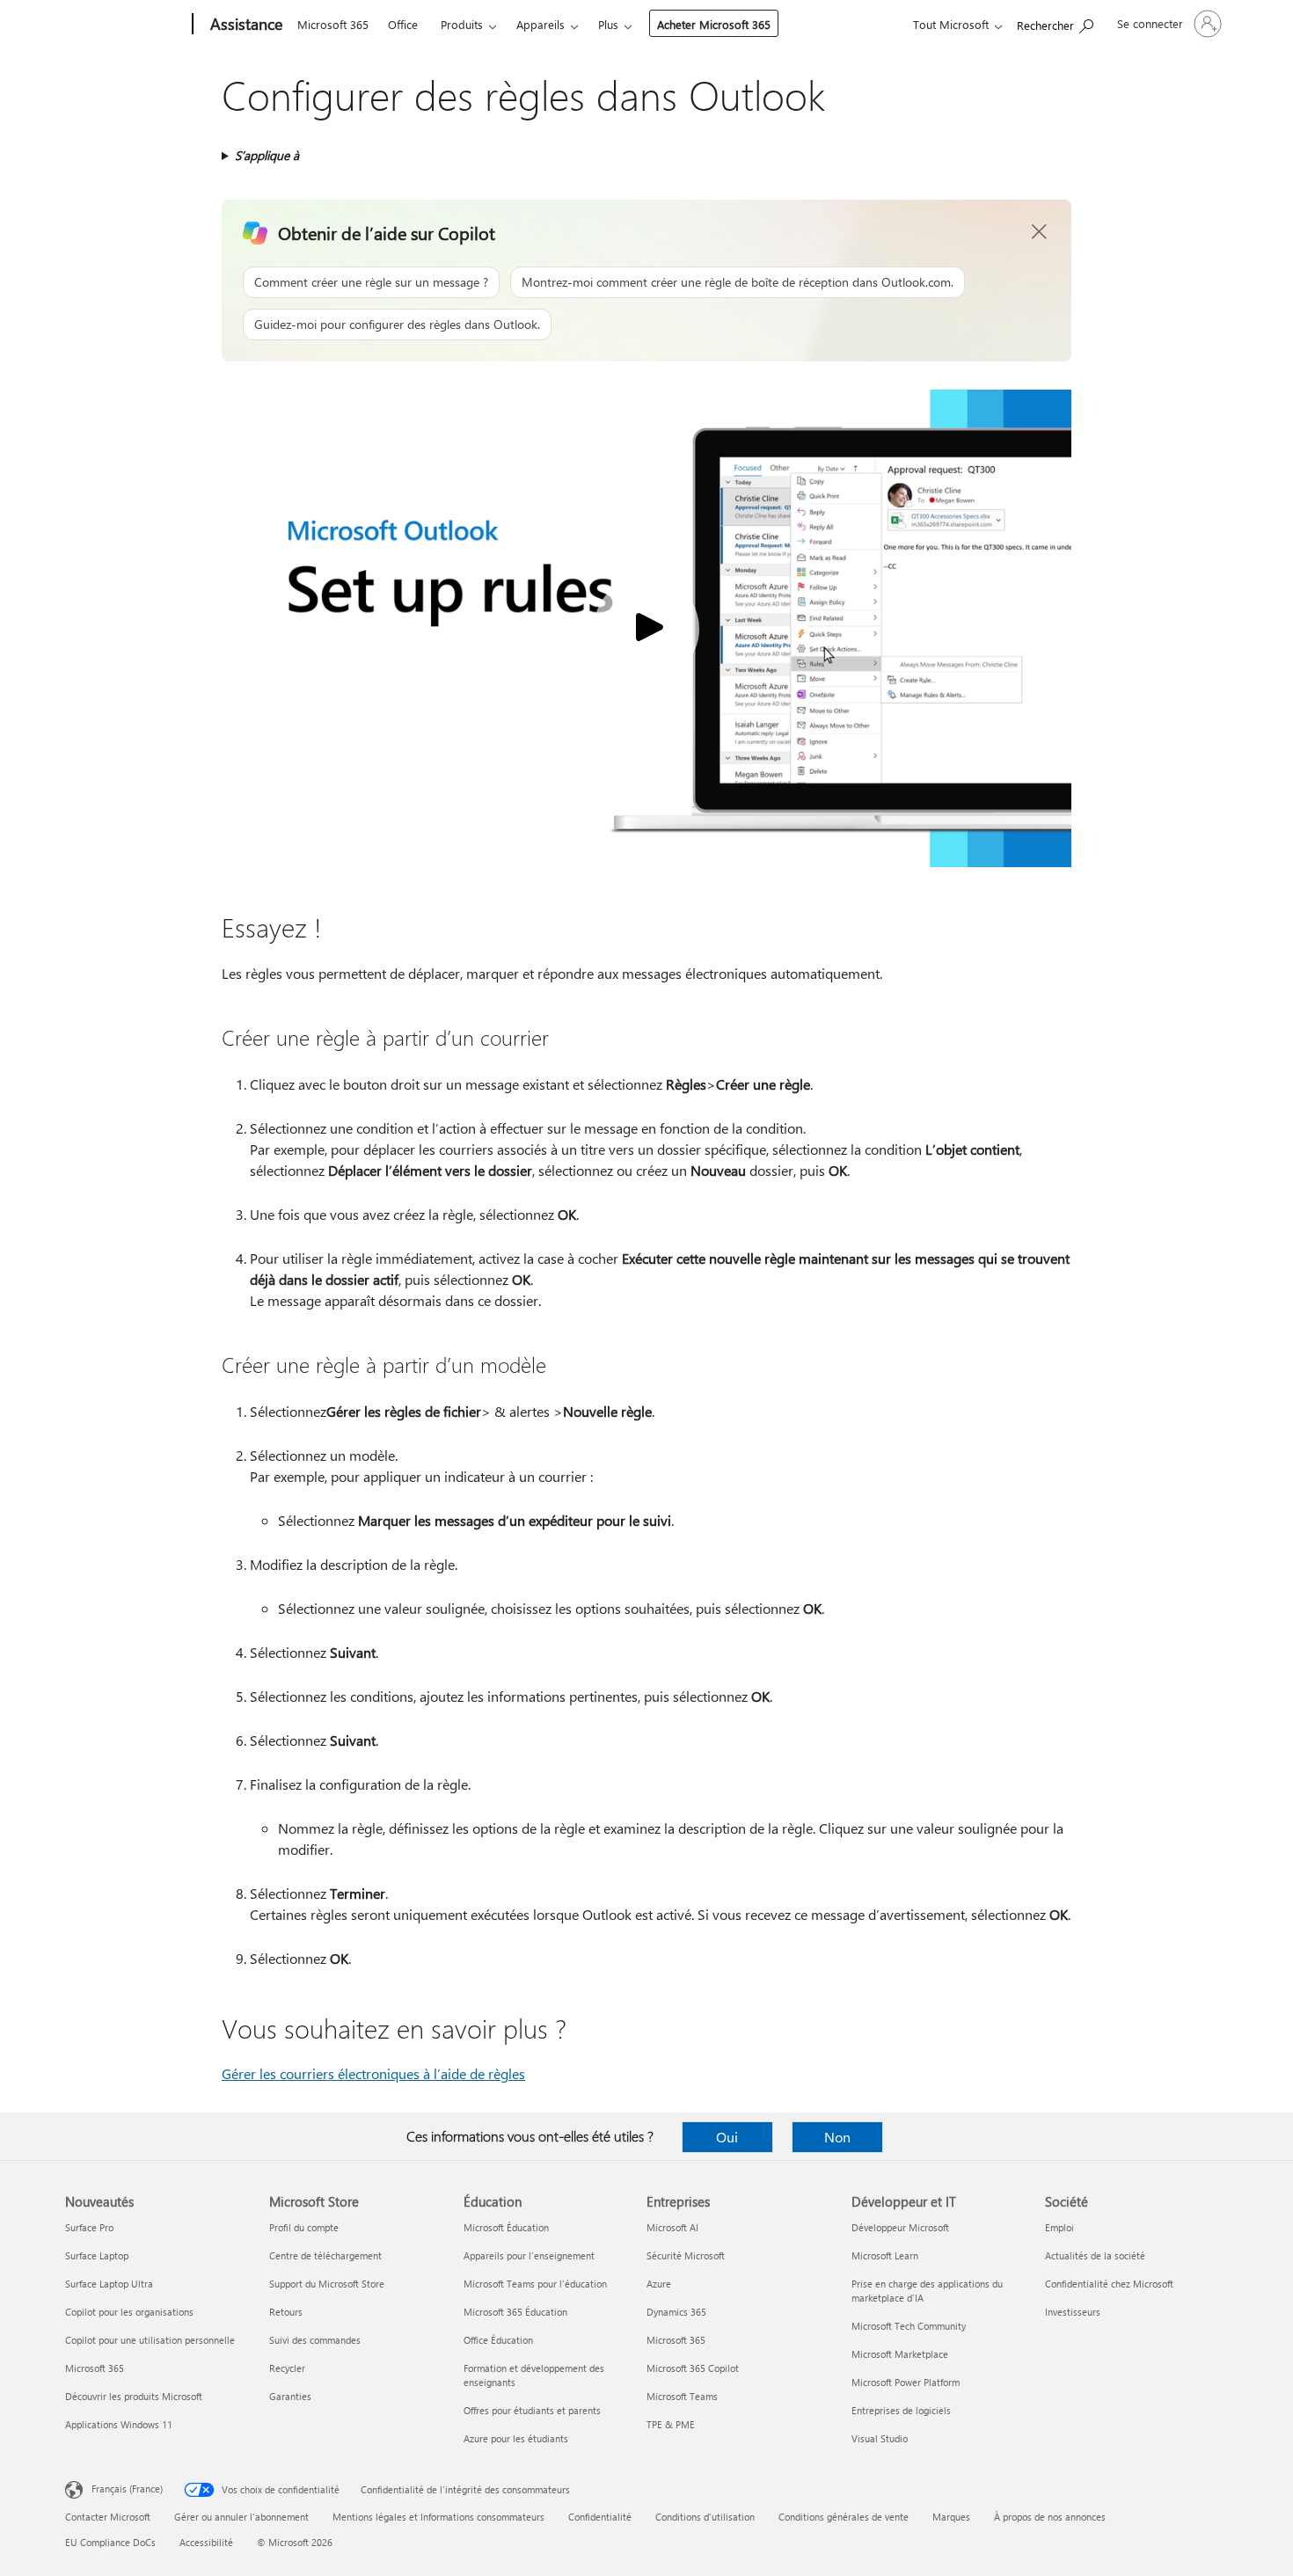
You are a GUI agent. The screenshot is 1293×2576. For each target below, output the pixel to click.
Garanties (290, 2396)
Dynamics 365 (676, 2312)
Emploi (1059, 2227)
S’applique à (267, 155)
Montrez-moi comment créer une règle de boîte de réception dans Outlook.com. (738, 282)
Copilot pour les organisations (129, 2312)
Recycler (287, 2368)
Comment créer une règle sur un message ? (371, 282)
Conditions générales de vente (844, 2517)
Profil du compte (304, 2227)
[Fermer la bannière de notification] (1040, 232)
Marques (951, 2517)
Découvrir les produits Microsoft (134, 2396)
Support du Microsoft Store (327, 2284)
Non (837, 2137)
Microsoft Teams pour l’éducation (535, 2284)
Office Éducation (498, 2340)
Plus (608, 24)
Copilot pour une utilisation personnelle (150, 2340)
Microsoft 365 (333, 24)
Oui (727, 2137)
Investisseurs (1073, 2312)
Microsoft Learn (885, 2255)
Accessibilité (206, 2542)
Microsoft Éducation (506, 2227)
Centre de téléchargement (325, 2255)
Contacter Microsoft (108, 2517)
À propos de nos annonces (1050, 2517)
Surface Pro (89, 2227)
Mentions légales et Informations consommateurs (438, 2517)
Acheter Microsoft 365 (714, 24)
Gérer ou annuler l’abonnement (241, 2517)
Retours (286, 2312)
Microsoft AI (672, 2227)
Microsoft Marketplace (900, 2354)
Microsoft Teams (682, 2396)
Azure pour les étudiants (516, 2438)
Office (403, 24)
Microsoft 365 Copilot (693, 2368)
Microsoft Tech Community (909, 2326)
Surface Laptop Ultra (109, 2284)
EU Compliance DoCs (110, 2542)
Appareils (541, 24)
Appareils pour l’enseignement (529, 2255)
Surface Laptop (97, 2255)
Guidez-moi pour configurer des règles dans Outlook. (397, 324)
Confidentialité (600, 2517)
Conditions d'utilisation (705, 2517)
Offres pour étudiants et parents (532, 2410)
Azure (659, 2284)
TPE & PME (671, 2424)
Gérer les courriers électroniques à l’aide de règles (373, 2073)
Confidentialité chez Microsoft (1109, 2284)
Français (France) (127, 2488)
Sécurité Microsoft (686, 2255)
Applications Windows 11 (119, 2424)
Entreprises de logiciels (901, 2410)
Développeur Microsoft (900, 2227)
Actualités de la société (1095, 2255)
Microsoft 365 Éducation (515, 2312)
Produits (462, 24)
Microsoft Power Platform (906, 2382)
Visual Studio (880, 2438)
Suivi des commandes (315, 2340)
